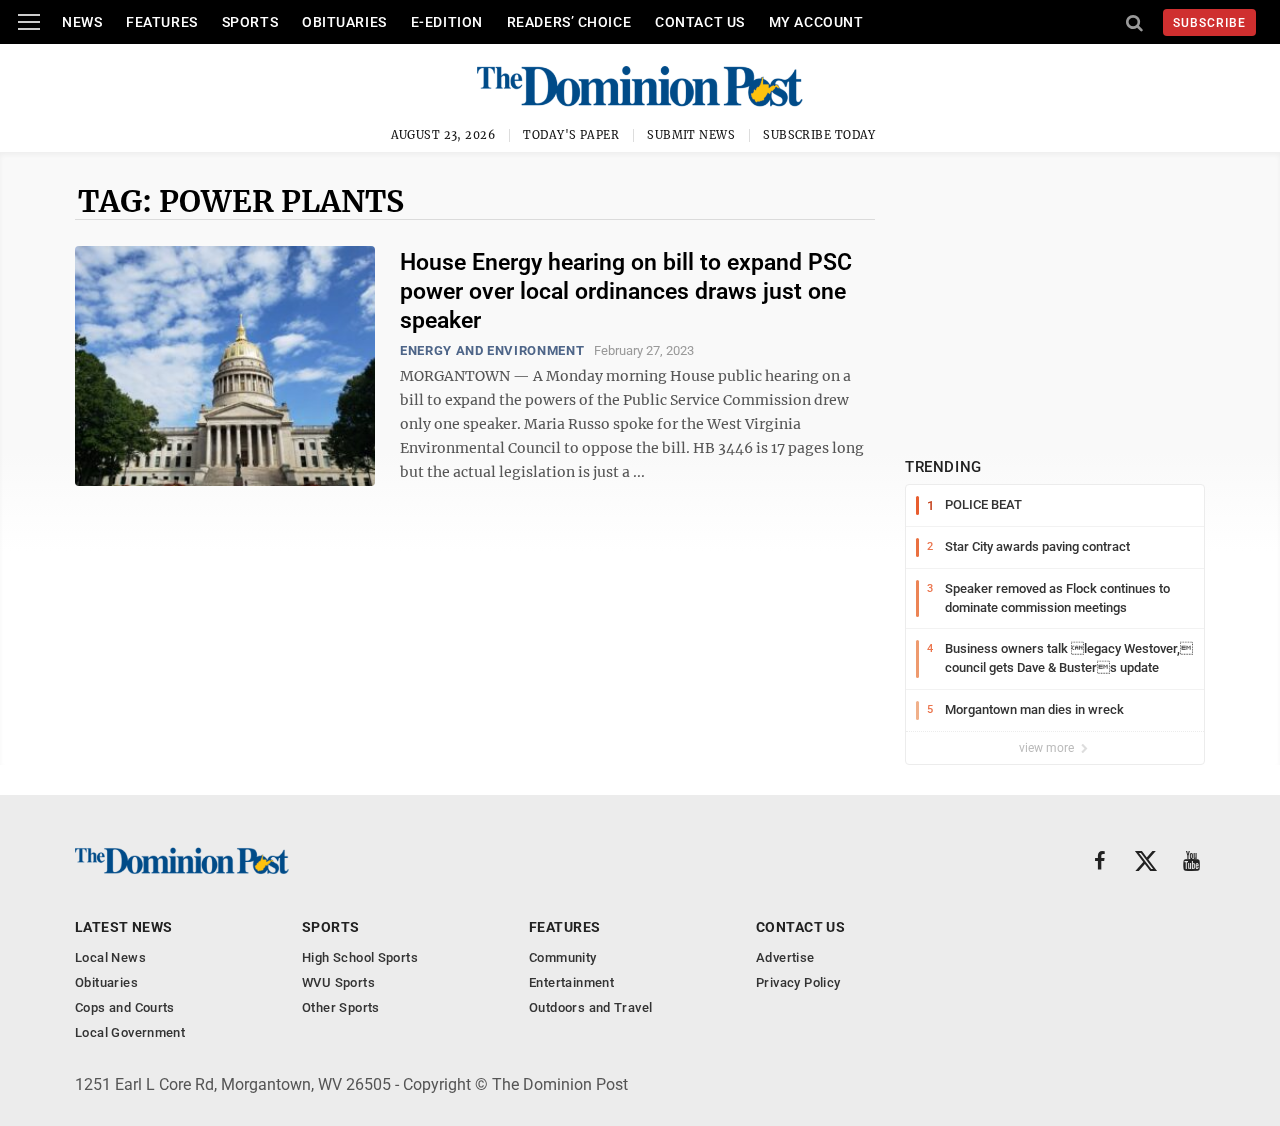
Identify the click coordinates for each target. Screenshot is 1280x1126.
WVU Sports (338, 982)
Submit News (691, 135)
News (82, 22)
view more (1048, 748)
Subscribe (1209, 23)
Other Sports (341, 1007)
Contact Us (700, 22)
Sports (250, 22)
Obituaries (344, 22)
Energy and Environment (492, 350)
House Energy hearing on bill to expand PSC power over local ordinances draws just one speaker (626, 291)
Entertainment (571, 982)
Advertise (785, 957)
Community (563, 957)
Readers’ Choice (569, 22)
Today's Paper (571, 135)
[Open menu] (29, 22)
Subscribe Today (819, 135)
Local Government (130, 1032)
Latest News (124, 927)
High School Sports (360, 957)
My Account (816, 22)
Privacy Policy (798, 982)
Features (161, 22)
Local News (110, 957)
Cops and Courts (125, 1007)
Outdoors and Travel (590, 1007)
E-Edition (447, 22)
